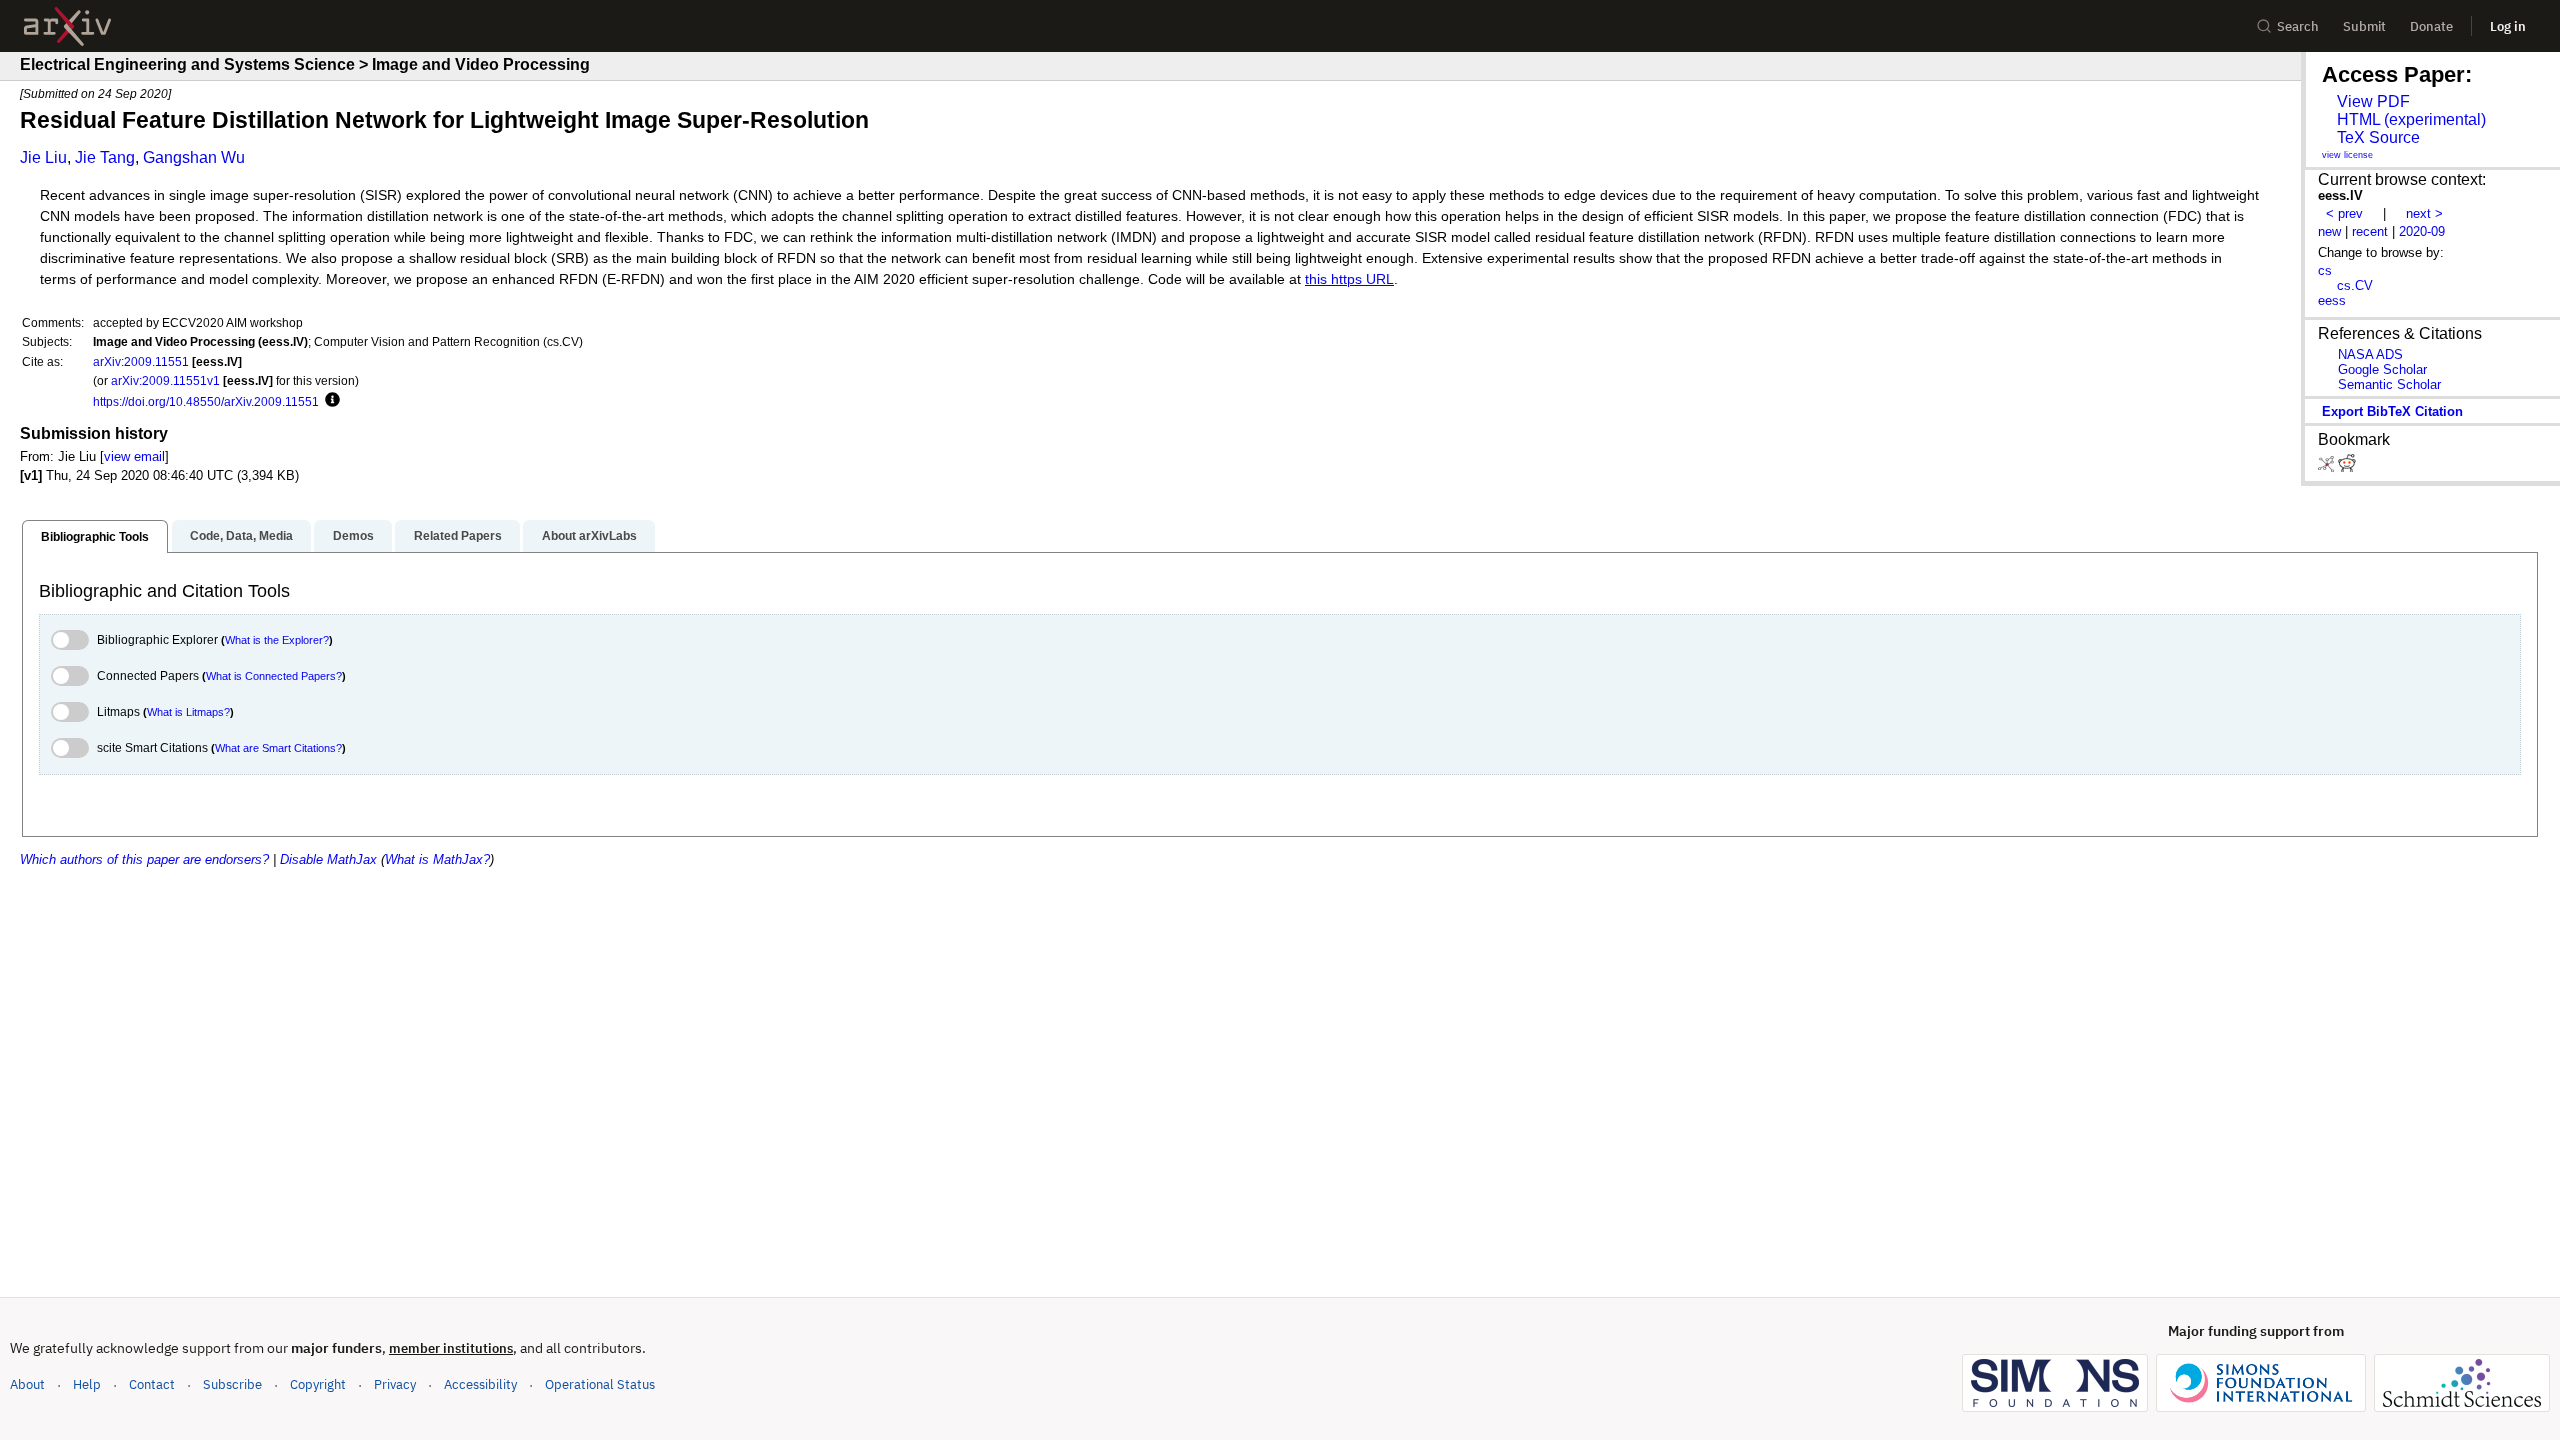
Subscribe (232, 1384)
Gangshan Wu (194, 157)
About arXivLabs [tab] (589, 536)
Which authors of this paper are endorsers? (144, 859)
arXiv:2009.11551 (141, 361)
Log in (2508, 26)
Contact (152, 1384)
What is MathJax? (437, 859)
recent (2370, 231)
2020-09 (2422, 231)
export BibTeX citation (2392, 411)
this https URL (1349, 279)
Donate (2431, 26)
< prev (2344, 213)
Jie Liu (43, 157)
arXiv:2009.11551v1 (165, 380)
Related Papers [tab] (458, 536)
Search (2298, 26)
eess (2332, 300)
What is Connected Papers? (274, 676)
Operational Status (600, 1384)
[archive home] (67, 26)
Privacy (395, 1384)
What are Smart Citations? (278, 748)
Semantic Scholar (2389, 384)
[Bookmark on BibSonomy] (2328, 467)
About (27, 1384)
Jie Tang (105, 157)
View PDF (2373, 101)
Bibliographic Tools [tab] (95, 537)
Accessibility (480, 1384)
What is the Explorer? (277, 640)
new (2329, 231)
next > (2424, 213)
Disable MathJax (328, 859)
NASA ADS (2370, 354)
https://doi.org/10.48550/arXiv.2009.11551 (206, 401)
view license (2347, 155)
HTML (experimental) (2411, 119)
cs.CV (2355, 285)
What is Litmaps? (188, 712)
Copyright (318, 1384)
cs (2325, 270)
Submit (2364, 26)
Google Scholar (2382, 369)
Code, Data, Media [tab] (241, 536)
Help (87, 1384)
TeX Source (2378, 137)
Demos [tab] (353, 536)
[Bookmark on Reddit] (2347, 467)
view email (134, 456)
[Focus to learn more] (329, 401)
